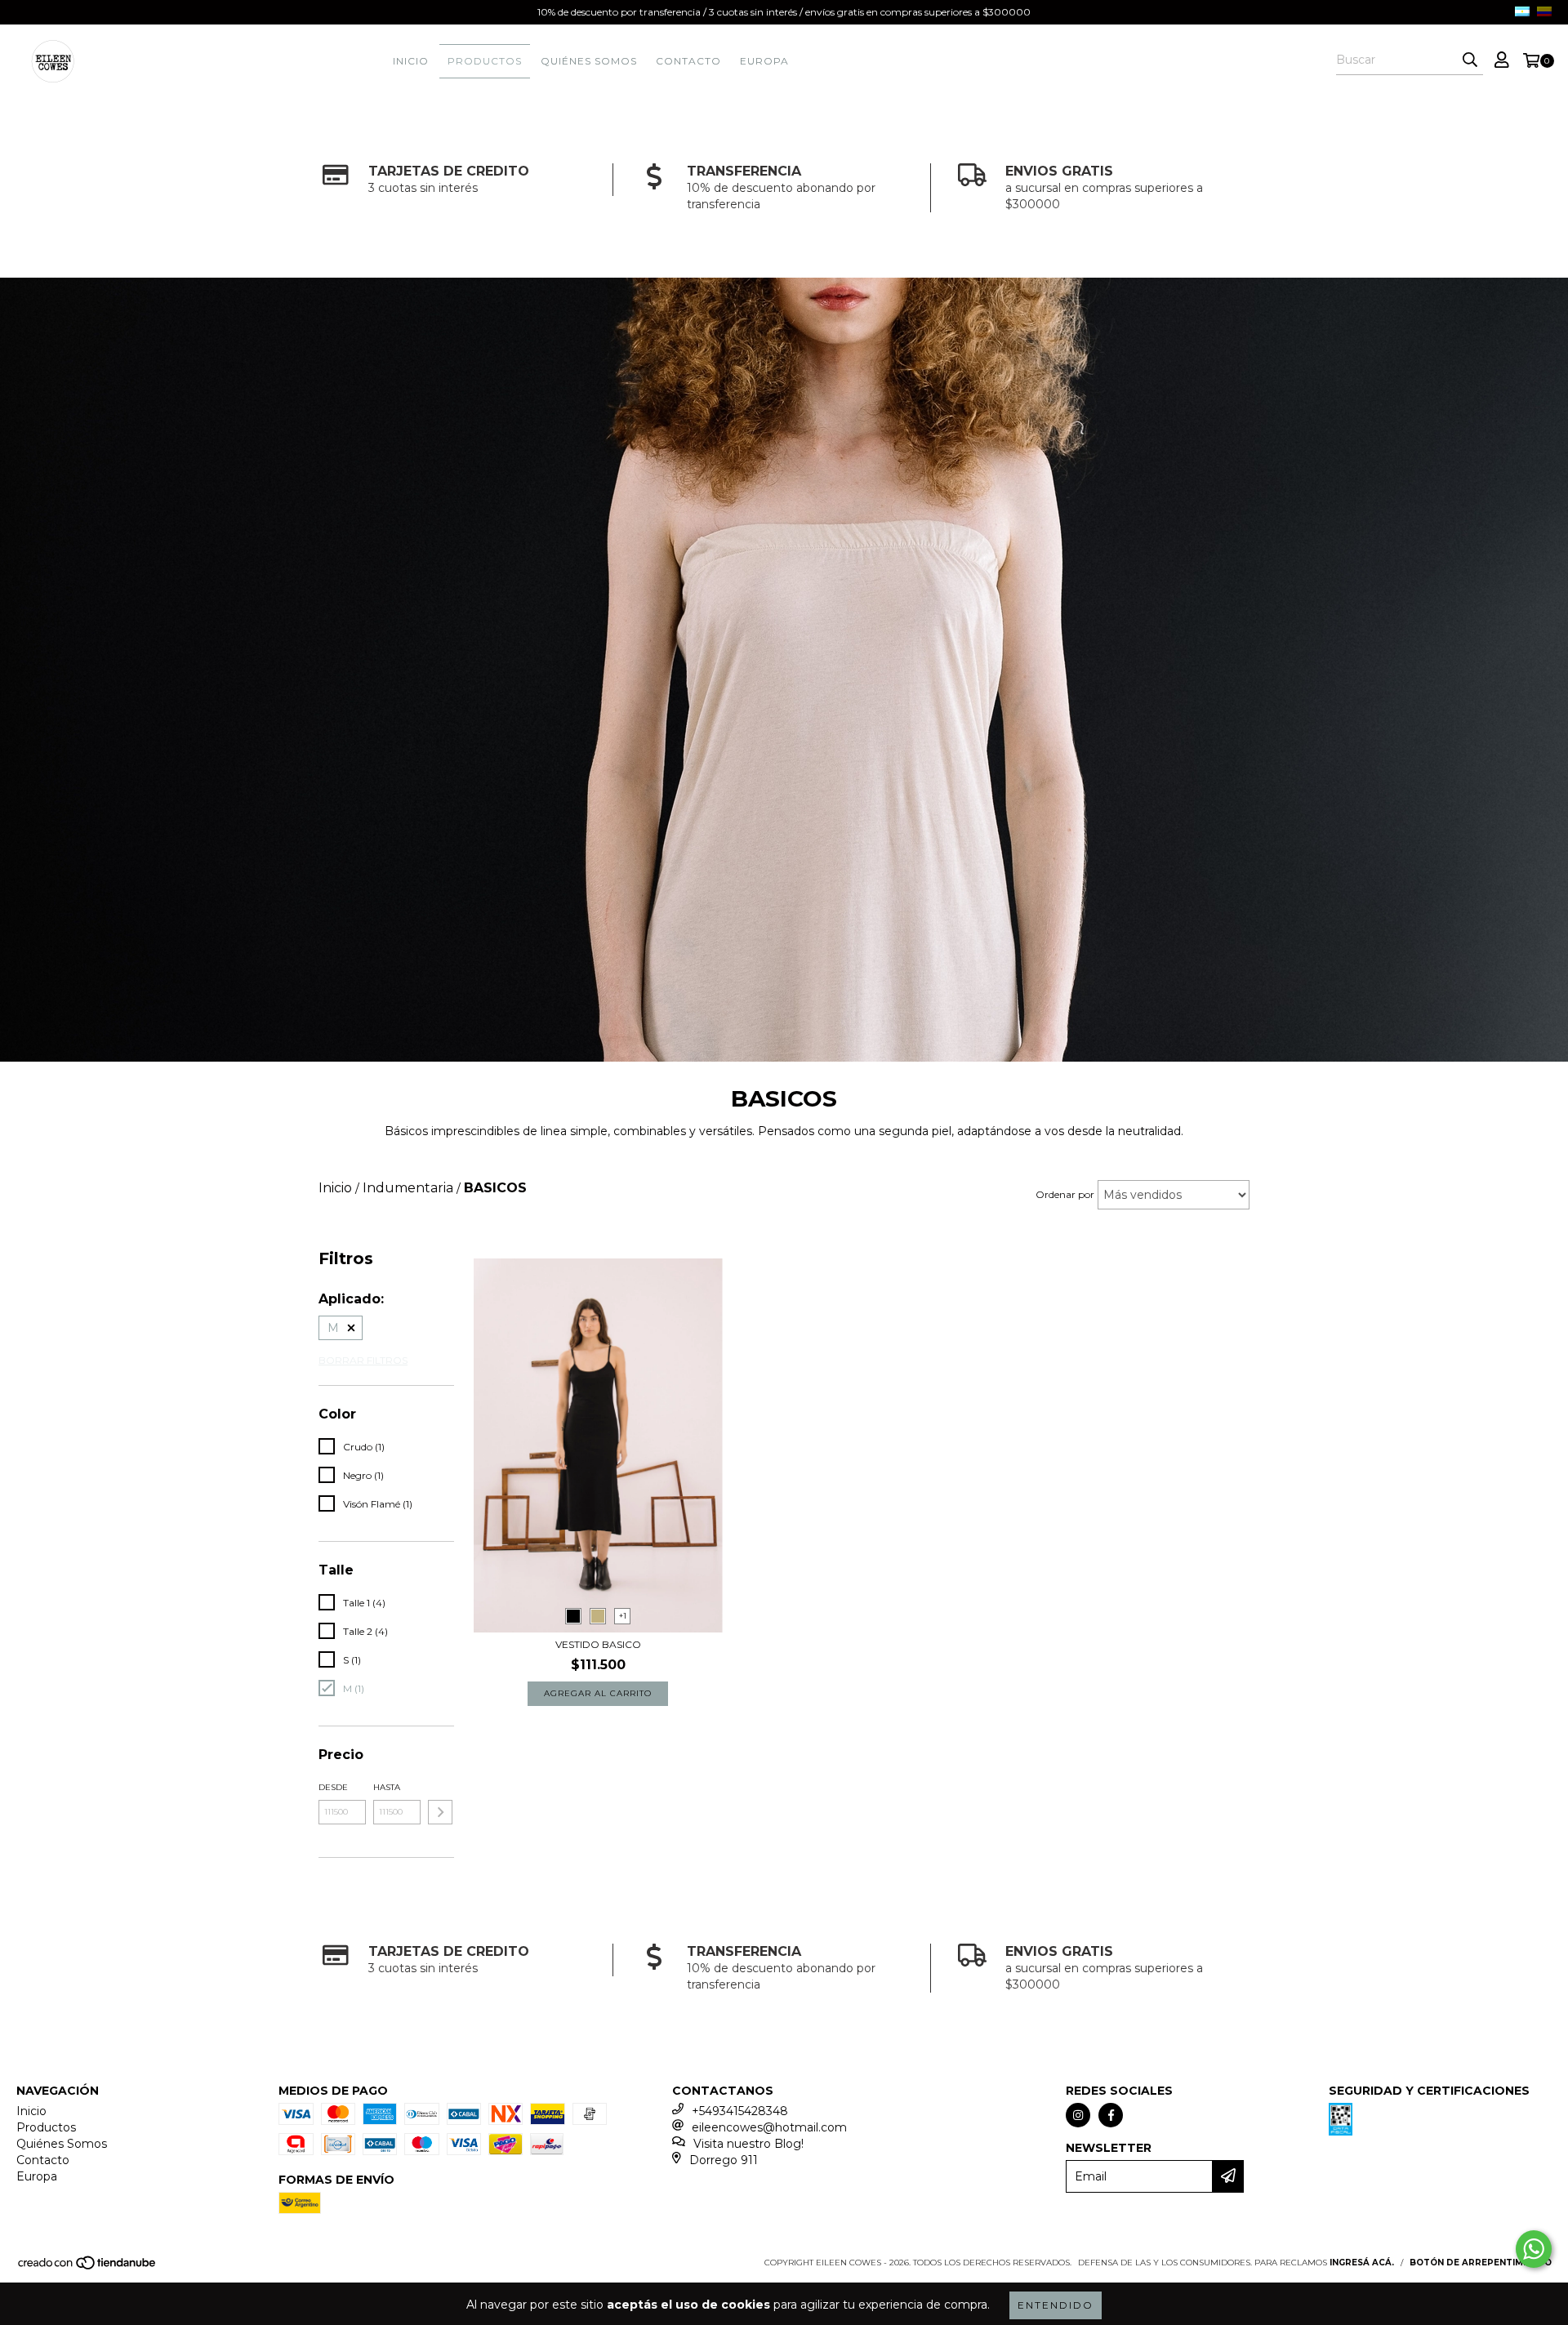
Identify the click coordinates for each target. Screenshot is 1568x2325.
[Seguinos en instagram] (1078, 2115)
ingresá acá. (1362, 2263)
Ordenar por (1065, 1194)
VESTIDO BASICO (598, 1644)
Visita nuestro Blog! (748, 2144)
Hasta (387, 1787)
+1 (623, 1616)
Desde (333, 1787)
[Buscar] (1470, 60)
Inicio (411, 61)
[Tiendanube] (88, 2267)
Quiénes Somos (589, 61)
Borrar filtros (363, 1360)
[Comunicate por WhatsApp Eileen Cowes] (1534, 2249)
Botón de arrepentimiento (1481, 2263)
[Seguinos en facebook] (1111, 2115)
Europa (764, 61)
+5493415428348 (740, 2111)
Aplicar (440, 1812)
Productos (485, 61)
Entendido (1056, 2305)
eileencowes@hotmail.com (769, 2127)
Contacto (688, 61)
